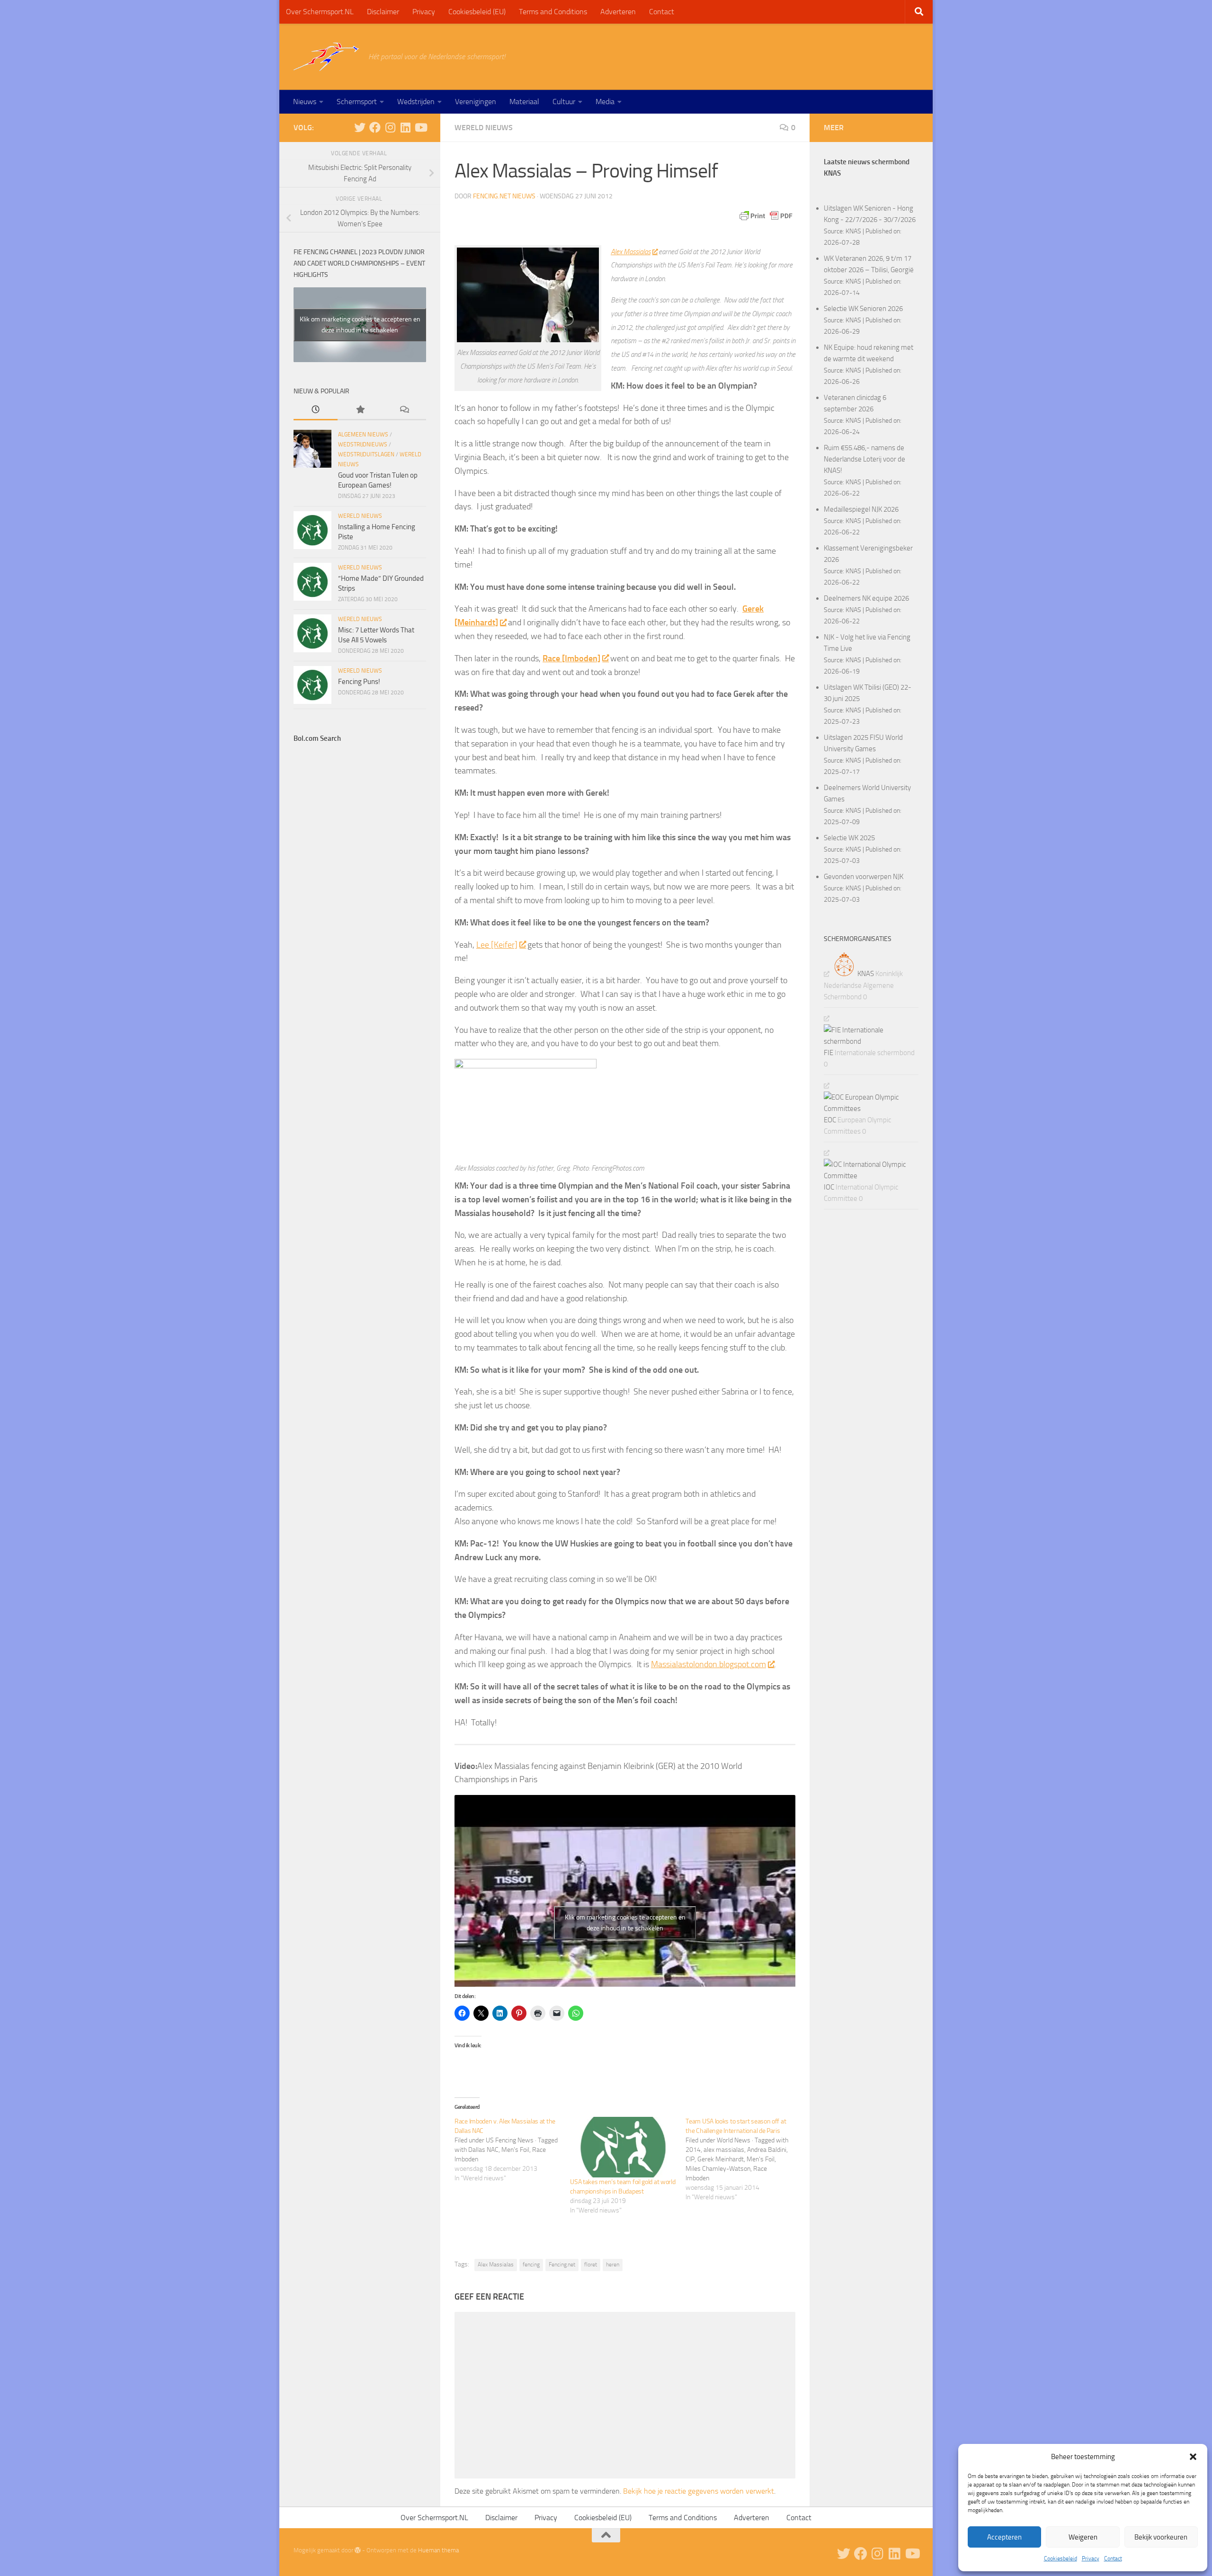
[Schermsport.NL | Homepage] (326, 57)
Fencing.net (562, 2265)
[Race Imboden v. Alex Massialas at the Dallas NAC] (512, 2150)
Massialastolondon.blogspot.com (708, 1664)
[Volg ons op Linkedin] (405, 127)
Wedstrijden (416, 102)
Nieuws (305, 102)
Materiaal (524, 102)
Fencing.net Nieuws (504, 196)
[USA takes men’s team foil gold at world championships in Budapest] (623, 2147)
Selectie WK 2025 (849, 838)
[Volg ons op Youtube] (420, 127)
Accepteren (1004, 2537)
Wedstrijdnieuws (363, 444)
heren (613, 2265)
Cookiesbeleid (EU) (477, 12)
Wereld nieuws (484, 128)
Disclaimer (383, 12)
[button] (1193, 2457)
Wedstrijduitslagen (366, 454)
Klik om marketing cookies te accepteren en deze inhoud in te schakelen (625, 1923)
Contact (1113, 2558)
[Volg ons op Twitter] (360, 127)
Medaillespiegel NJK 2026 (861, 509)
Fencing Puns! (359, 682)
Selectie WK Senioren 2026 (863, 309)
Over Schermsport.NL (320, 12)
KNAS (853, 231)
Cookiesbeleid (1060, 2558)
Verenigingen (476, 102)
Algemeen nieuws (363, 435)
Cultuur (564, 102)
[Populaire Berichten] (360, 410)
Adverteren (618, 12)
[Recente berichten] (316, 410)
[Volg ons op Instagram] (390, 127)
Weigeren (1083, 2537)
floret (591, 2265)
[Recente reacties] (404, 410)
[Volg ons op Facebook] (375, 127)
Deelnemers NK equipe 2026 (866, 598)
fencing (531, 2265)
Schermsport (357, 102)
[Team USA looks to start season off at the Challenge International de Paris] (743, 2159)
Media (605, 102)
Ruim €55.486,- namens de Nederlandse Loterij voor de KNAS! (864, 459)
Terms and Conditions (553, 12)
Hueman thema (438, 2550)
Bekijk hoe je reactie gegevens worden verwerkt (699, 2491)
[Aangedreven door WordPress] (358, 2550)
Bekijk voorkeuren (1161, 2537)
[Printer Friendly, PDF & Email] (766, 216)
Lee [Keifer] (497, 945)
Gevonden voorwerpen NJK (864, 877)
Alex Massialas (631, 252)
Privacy (1091, 2558)
